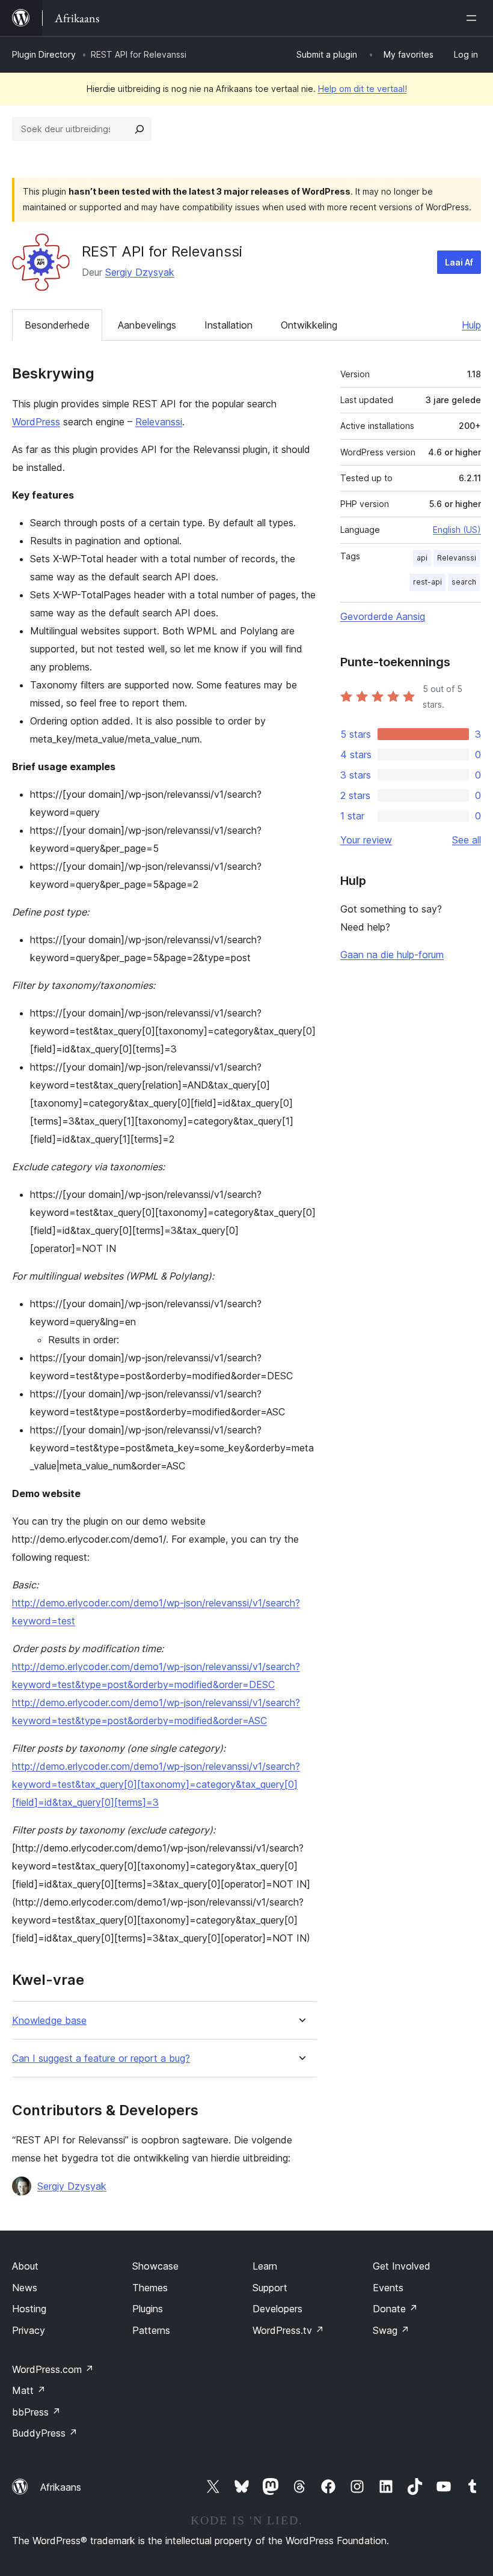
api (422, 558)
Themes (150, 2288)
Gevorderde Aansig (383, 616)
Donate (395, 2309)
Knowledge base (49, 2021)
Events (388, 2288)
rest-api (427, 582)
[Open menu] (474, 18)
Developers (277, 2309)
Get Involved (402, 2266)
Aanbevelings (147, 325)
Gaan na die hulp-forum (392, 955)
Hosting (29, 2309)
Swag (391, 2330)
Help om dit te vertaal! (363, 89)
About (25, 2266)
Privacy (29, 2330)
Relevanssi (159, 422)
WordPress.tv (288, 2330)
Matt (29, 2390)
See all (467, 840)
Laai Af (459, 262)
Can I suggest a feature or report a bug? (101, 2058)
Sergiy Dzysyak (140, 272)
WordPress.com (53, 2369)
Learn (265, 2266)
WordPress (36, 422)
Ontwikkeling (309, 325)
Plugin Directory (44, 54)
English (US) (457, 530)
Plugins (148, 2309)
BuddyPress (45, 2433)
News (25, 2288)
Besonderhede (57, 325)
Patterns (151, 2330)
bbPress (36, 2412)
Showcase (155, 2266)
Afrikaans (61, 2487)
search (464, 582)
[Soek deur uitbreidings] (139, 129)
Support (270, 2288)
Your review (366, 840)
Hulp (471, 325)
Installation (228, 325)
